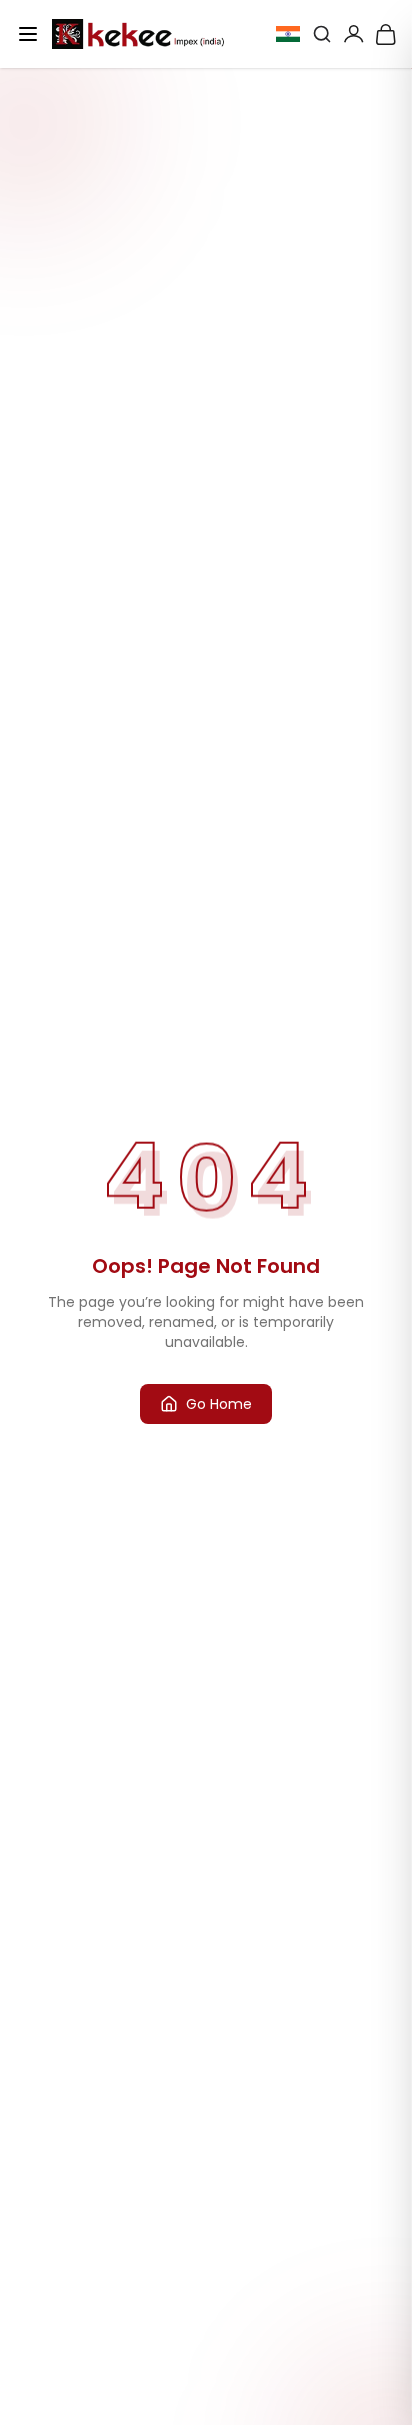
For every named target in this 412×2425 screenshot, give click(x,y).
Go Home (219, 1404)
